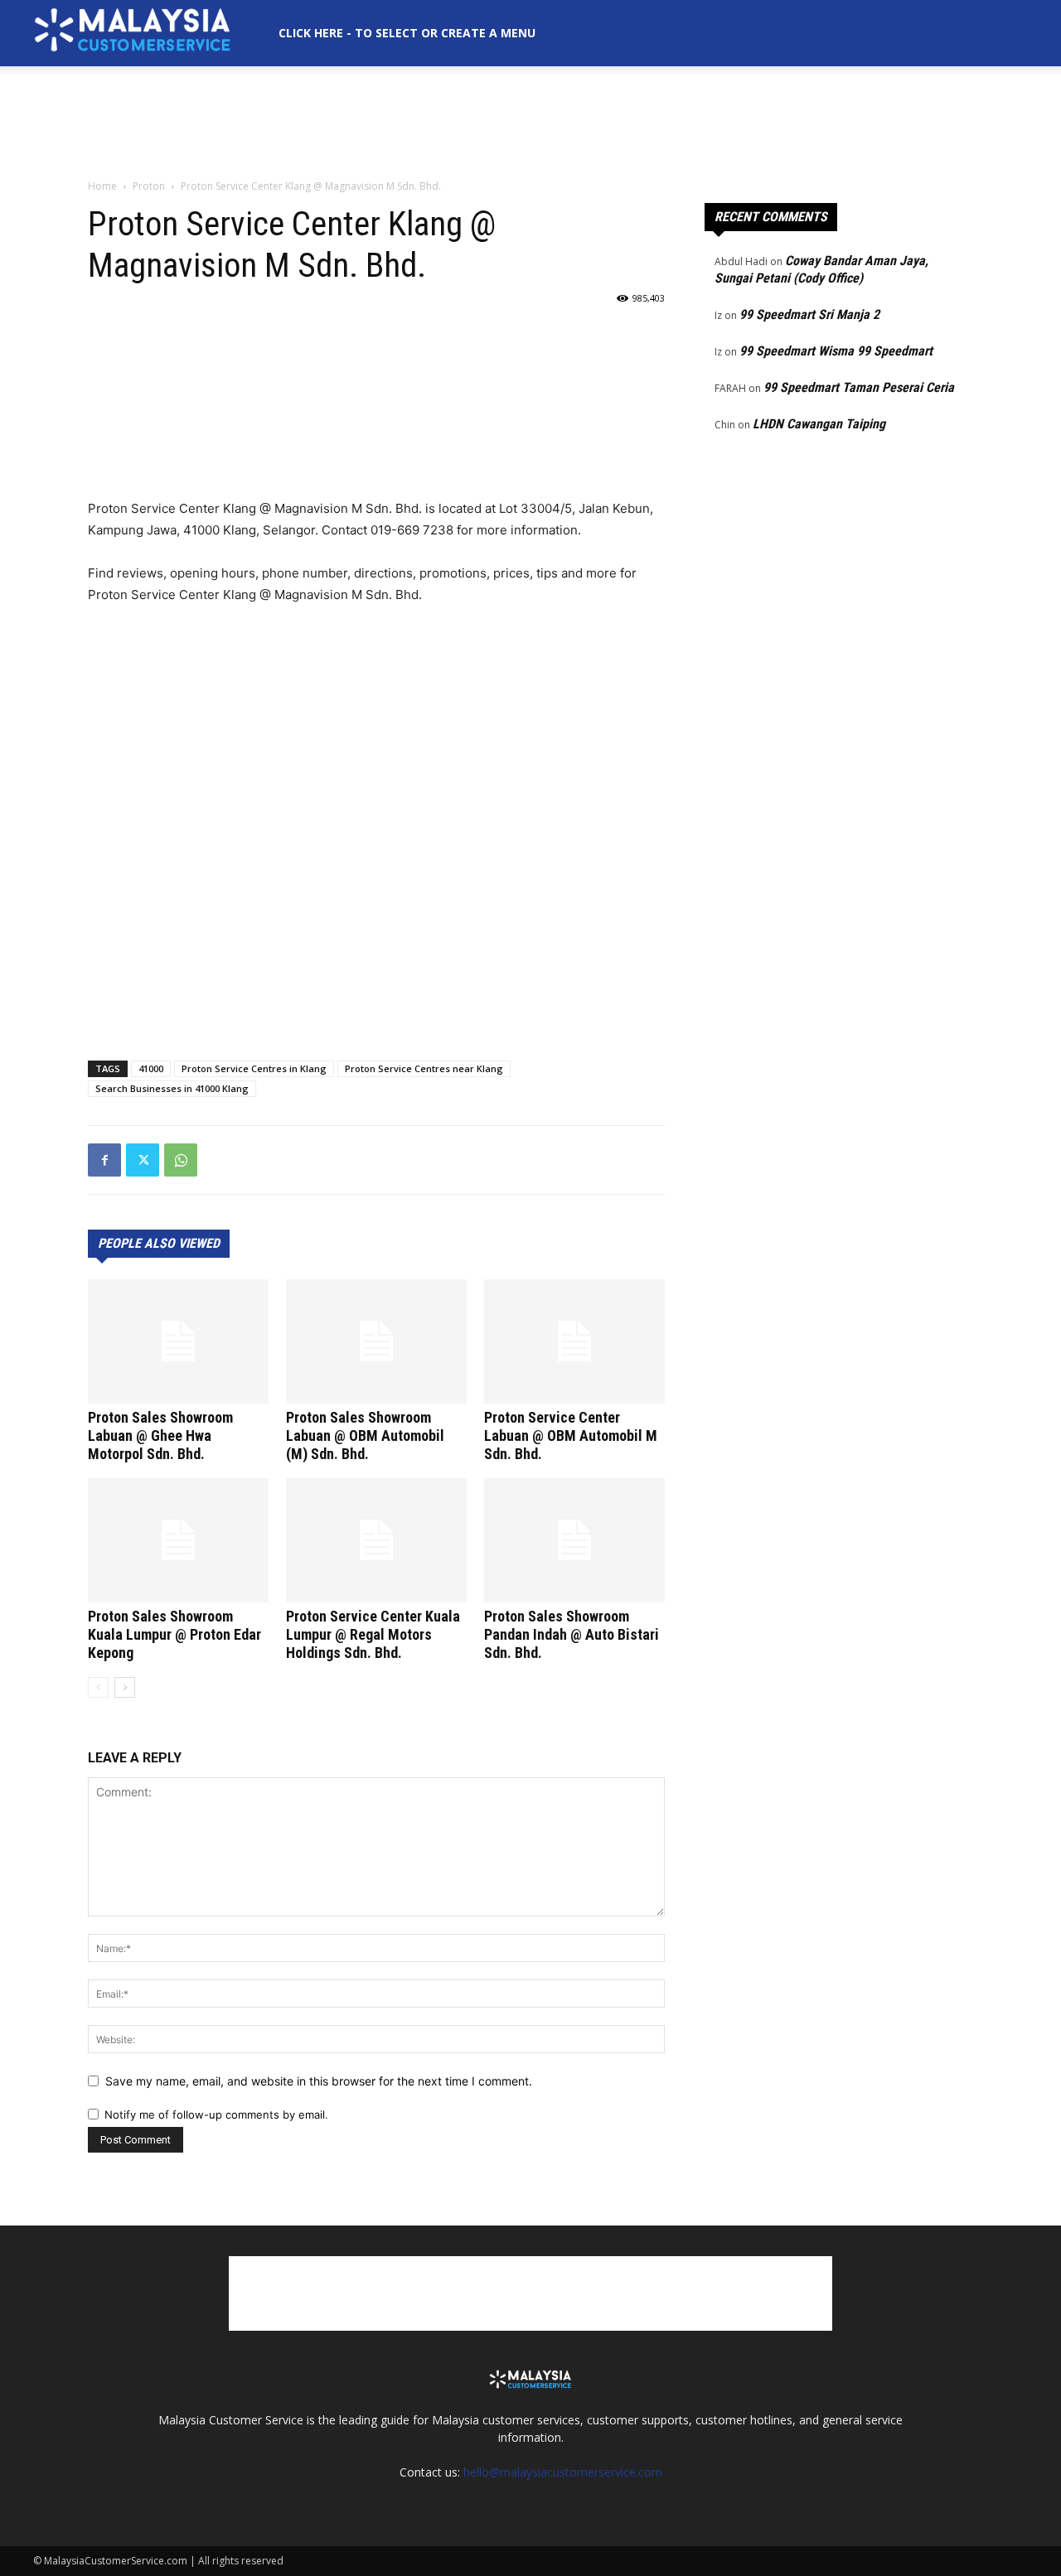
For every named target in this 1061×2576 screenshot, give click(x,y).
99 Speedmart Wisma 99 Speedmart (836, 351)
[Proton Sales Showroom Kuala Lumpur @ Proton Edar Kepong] (178, 1540)
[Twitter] (143, 1160)
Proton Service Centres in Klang (254, 1068)
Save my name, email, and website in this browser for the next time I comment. (319, 2081)
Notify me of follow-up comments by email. (216, 2114)
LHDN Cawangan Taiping (819, 424)
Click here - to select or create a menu (407, 33)
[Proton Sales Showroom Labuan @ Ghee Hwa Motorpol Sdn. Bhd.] (178, 1341)
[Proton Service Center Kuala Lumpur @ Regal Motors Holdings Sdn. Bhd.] (376, 1540)
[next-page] (125, 1687)
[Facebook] (104, 1160)
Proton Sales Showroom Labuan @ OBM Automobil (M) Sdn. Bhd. (365, 1435)
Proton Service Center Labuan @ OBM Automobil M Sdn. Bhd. (571, 1435)
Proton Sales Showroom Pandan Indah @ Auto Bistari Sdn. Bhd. (572, 1634)
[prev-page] (98, 1687)
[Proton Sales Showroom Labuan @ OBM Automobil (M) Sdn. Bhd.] (376, 1341)
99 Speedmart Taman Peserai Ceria (859, 387)
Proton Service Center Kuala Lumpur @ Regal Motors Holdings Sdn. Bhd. (373, 1634)
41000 (151, 1068)
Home (102, 186)
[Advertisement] (530, 123)
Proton (149, 186)
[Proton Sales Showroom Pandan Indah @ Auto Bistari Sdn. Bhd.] (574, 1540)
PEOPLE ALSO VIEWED (159, 1243)
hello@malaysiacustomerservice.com (563, 2472)
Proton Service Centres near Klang (424, 1068)
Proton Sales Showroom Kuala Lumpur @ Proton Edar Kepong (174, 1634)
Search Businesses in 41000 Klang (172, 1088)
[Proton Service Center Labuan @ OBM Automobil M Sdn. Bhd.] (574, 1341)
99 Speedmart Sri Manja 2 (809, 314)
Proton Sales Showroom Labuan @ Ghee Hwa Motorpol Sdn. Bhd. (160, 1435)
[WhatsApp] (181, 1160)
